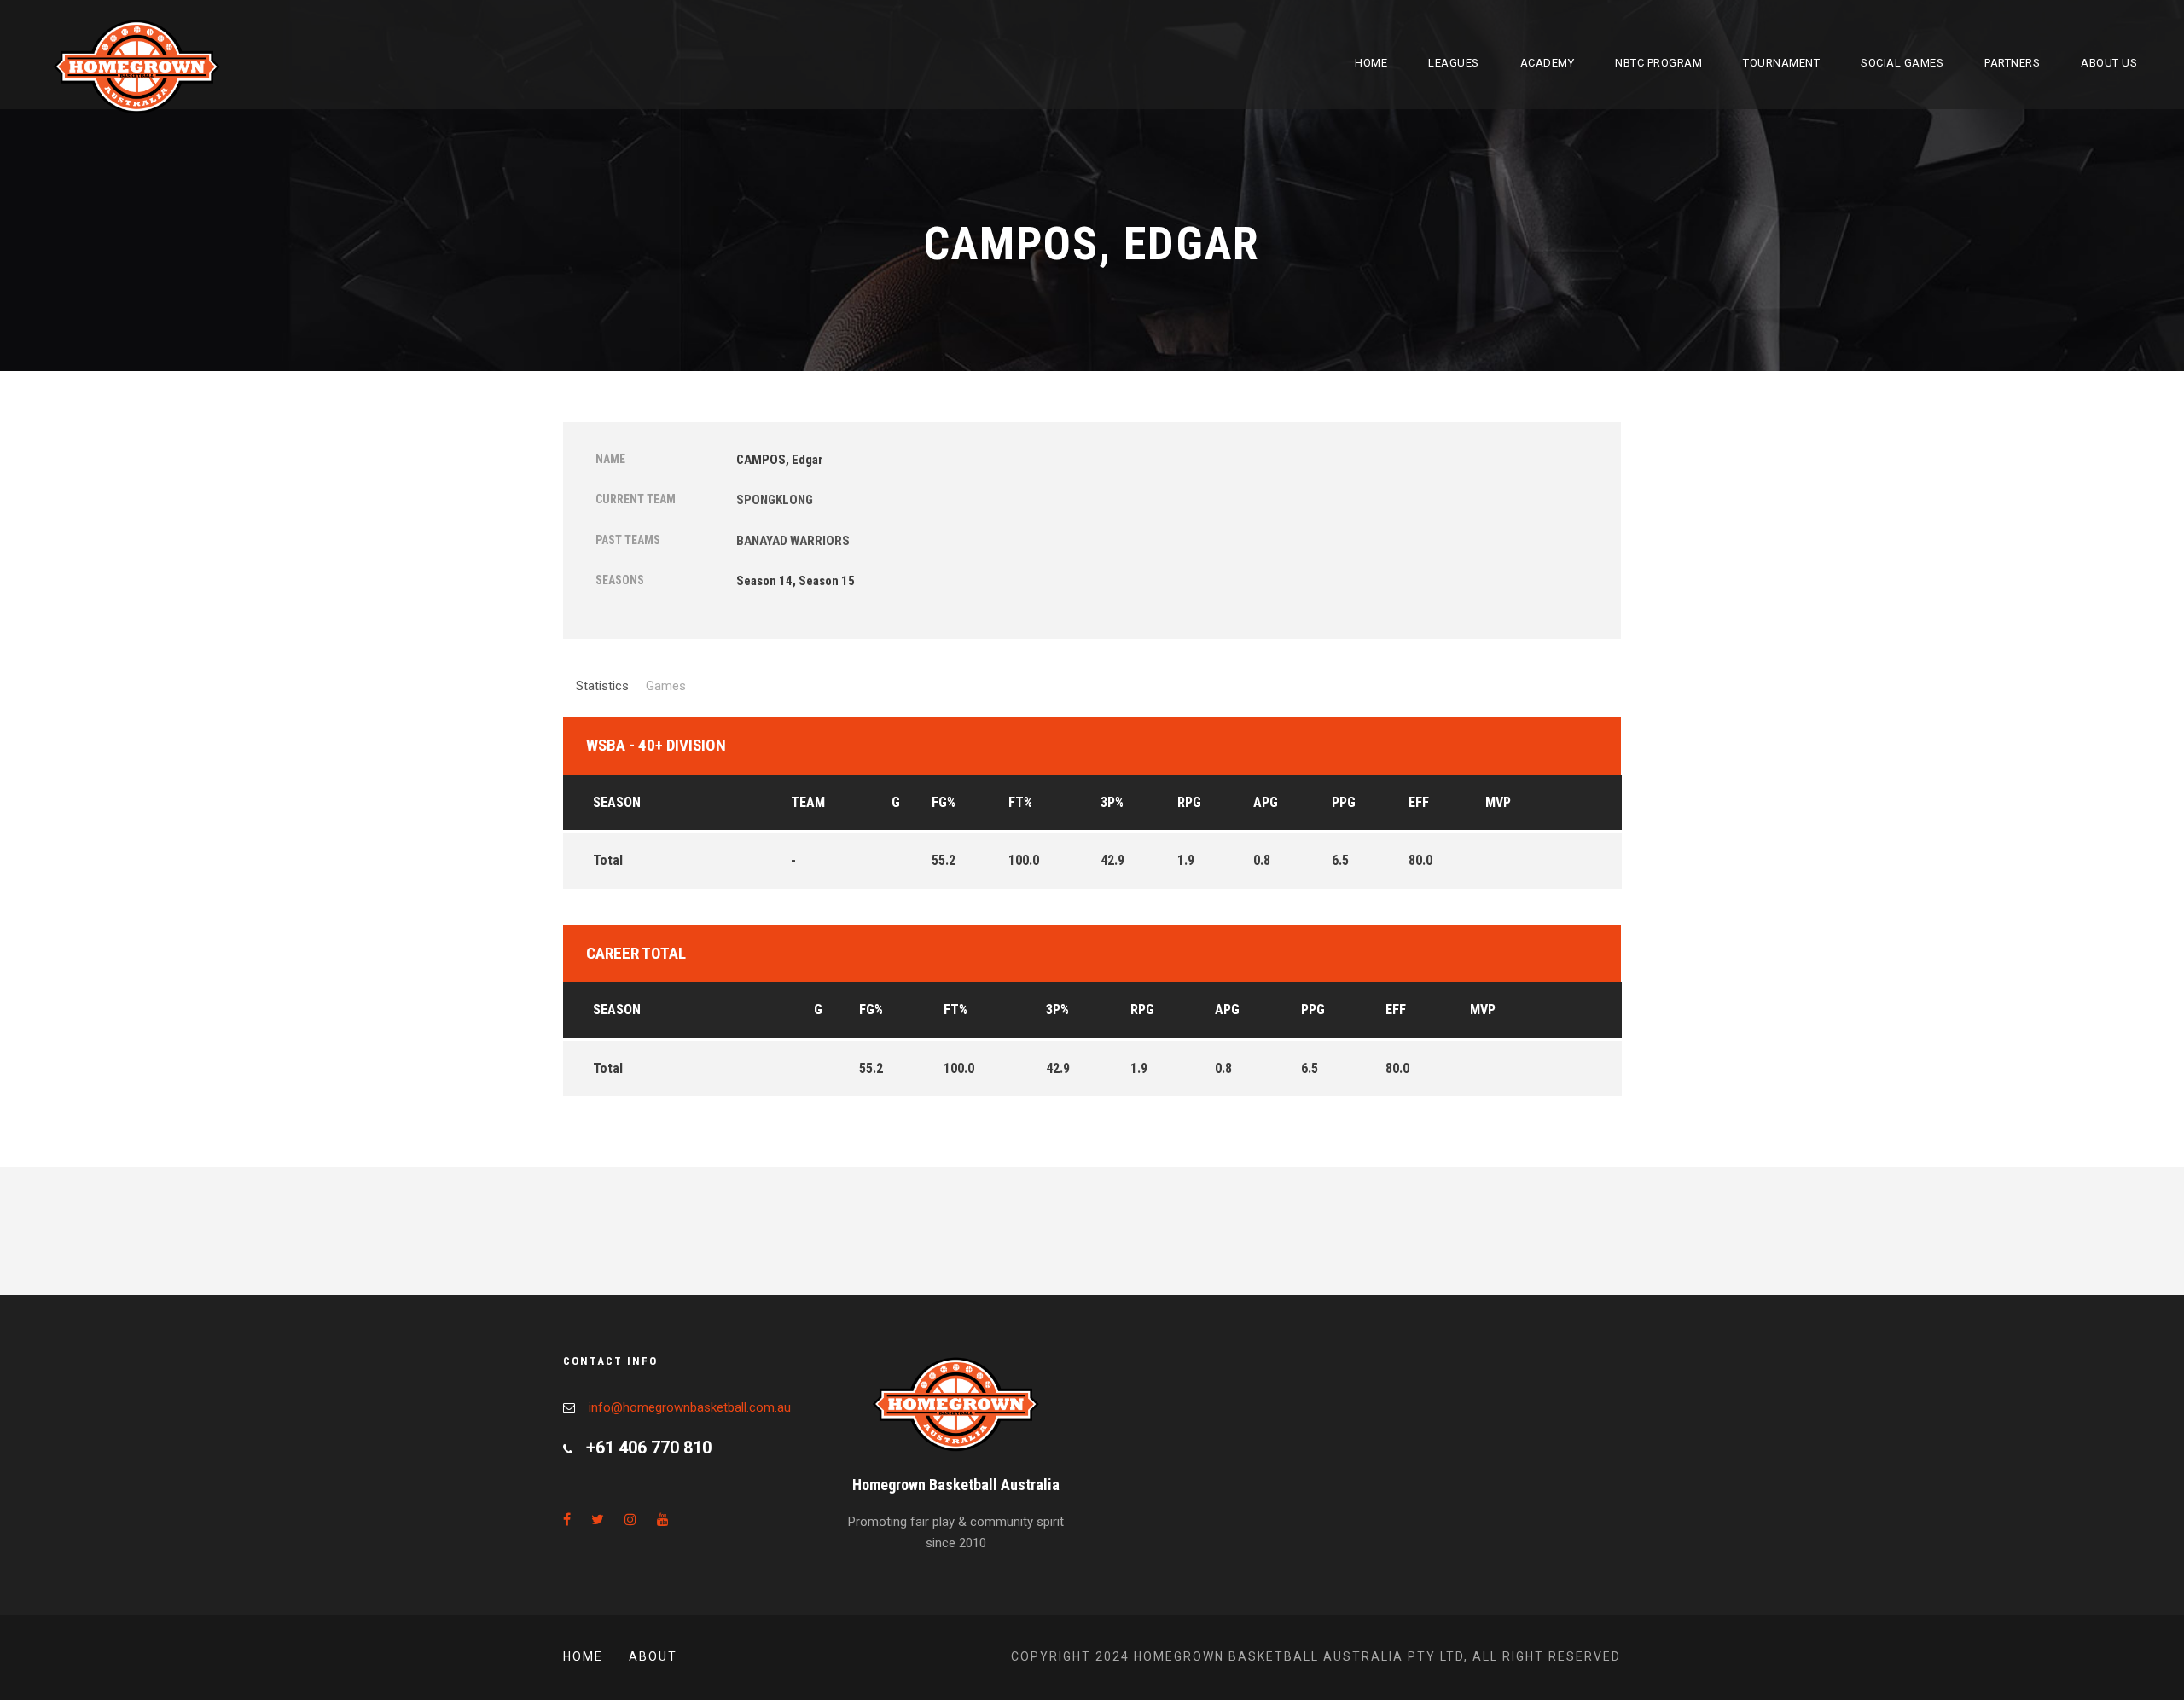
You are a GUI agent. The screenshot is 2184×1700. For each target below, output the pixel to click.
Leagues (1454, 63)
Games (666, 686)
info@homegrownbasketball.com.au (690, 1407)
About (653, 1656)
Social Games (1902, 63)
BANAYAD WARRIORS (793, 541)
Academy (1548, 63)
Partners (2012, 63)
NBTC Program (1658, 63)
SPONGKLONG (775, 500)
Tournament (1781, 63)
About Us (2109, 63)
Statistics (602, 686)
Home (1371, 63)
